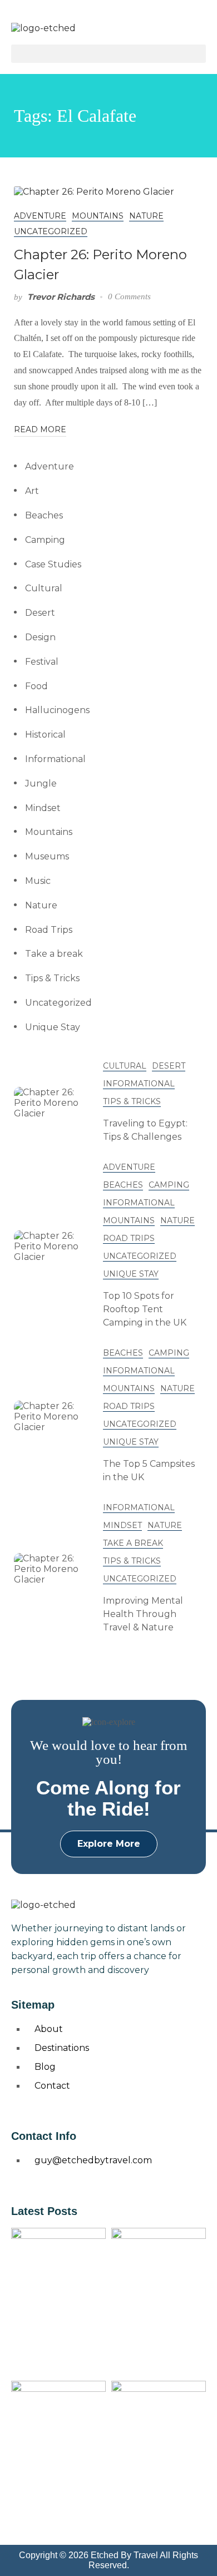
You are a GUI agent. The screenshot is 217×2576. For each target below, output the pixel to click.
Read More (40, 429)
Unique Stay (53, 1027)
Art (32, 491)
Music (38, 881)
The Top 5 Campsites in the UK (149, 1470)
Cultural (44, 588)
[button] (108, 54)
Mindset (43, 808)
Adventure (40, 216)
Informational (55, 759)
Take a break (54, 954)
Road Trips (49, 930)
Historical (45, 735)
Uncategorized (51, 231)
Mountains (98, 216)
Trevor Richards (61, 297)
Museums (47, 856)
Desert (40, 613)
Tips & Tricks (52, 978)
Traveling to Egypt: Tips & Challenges (145, 1130)
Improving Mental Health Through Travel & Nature (143, 1614)
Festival (42, 662)
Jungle (41, 783)
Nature (146, 216)
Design (40, 637)
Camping (45, 540)
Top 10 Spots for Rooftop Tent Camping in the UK (145, 1309)
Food (36, 686)
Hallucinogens (57, 710)
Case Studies (53, 564)
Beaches (44, 515)
